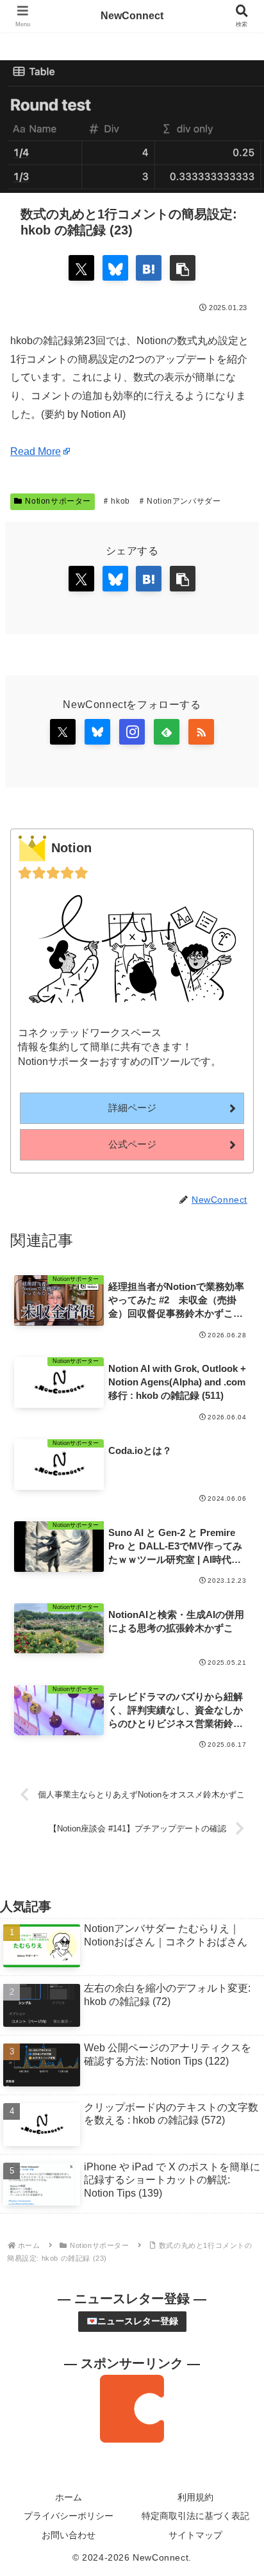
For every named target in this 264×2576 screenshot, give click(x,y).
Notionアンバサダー (184, 501)
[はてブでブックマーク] (149, 268)
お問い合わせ (69, 2535)
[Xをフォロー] (63, 732)
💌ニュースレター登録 (132, 2321)
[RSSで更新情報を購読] (201, 732)
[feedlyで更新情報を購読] (167, 732)
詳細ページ (132, 1108)
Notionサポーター (58, 501)
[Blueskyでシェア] (115, 268)
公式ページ (132, 1144)
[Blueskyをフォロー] (97, 732)
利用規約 (195, 2497)
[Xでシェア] (81, 268)
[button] (183, 268)
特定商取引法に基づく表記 (195, 2516)
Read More (36, 451)
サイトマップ (195, 2535)
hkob (120, 501)
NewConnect (132, 16)
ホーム (69, 2497)
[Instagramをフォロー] (132, 732)
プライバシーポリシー (69, 2516)
